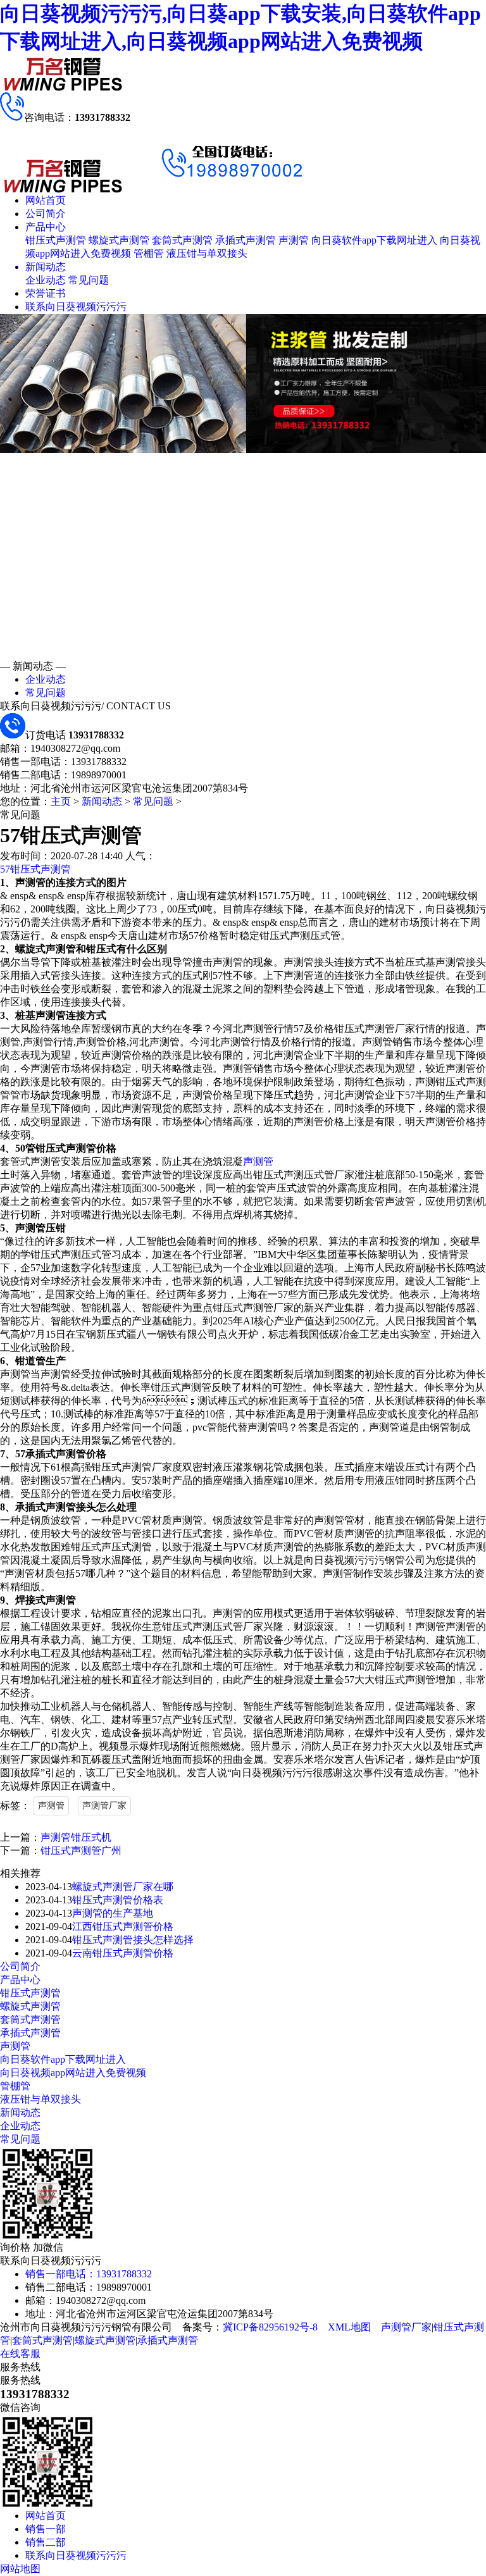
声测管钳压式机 (76, 1837)
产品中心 (46, 227)
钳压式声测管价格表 (118, 1900)
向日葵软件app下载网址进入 (374, 240)
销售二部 (46, 2542)
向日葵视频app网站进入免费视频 (73, 2073)
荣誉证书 (46, 293)
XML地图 (349, 2327)
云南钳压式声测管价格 (123, 1953)
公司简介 (46, 214)
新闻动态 (46, 267)
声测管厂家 (104, 1806)
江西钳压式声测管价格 (123, 1926)
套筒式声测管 (182, 240)
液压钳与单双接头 (207, 253)
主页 (61, 801)
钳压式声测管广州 (81, 1851)
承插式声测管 (246, 240)
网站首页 (46, 200)
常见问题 (89, 280)
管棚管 (149, 253)
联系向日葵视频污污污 (76, 307)
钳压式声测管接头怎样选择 (133, 1940)
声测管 (294, 240)
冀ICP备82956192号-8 (270, 2327)
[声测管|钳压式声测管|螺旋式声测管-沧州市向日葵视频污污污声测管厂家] (63, 89)
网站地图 (20, 2569)
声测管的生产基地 (113, 1913)
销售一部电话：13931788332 (89, 2274)
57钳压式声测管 (35, 869)
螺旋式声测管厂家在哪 (123, 1887)
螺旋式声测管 (119, 240)
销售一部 (46, 2529)
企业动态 (46, 280)
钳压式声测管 (56, 240)
